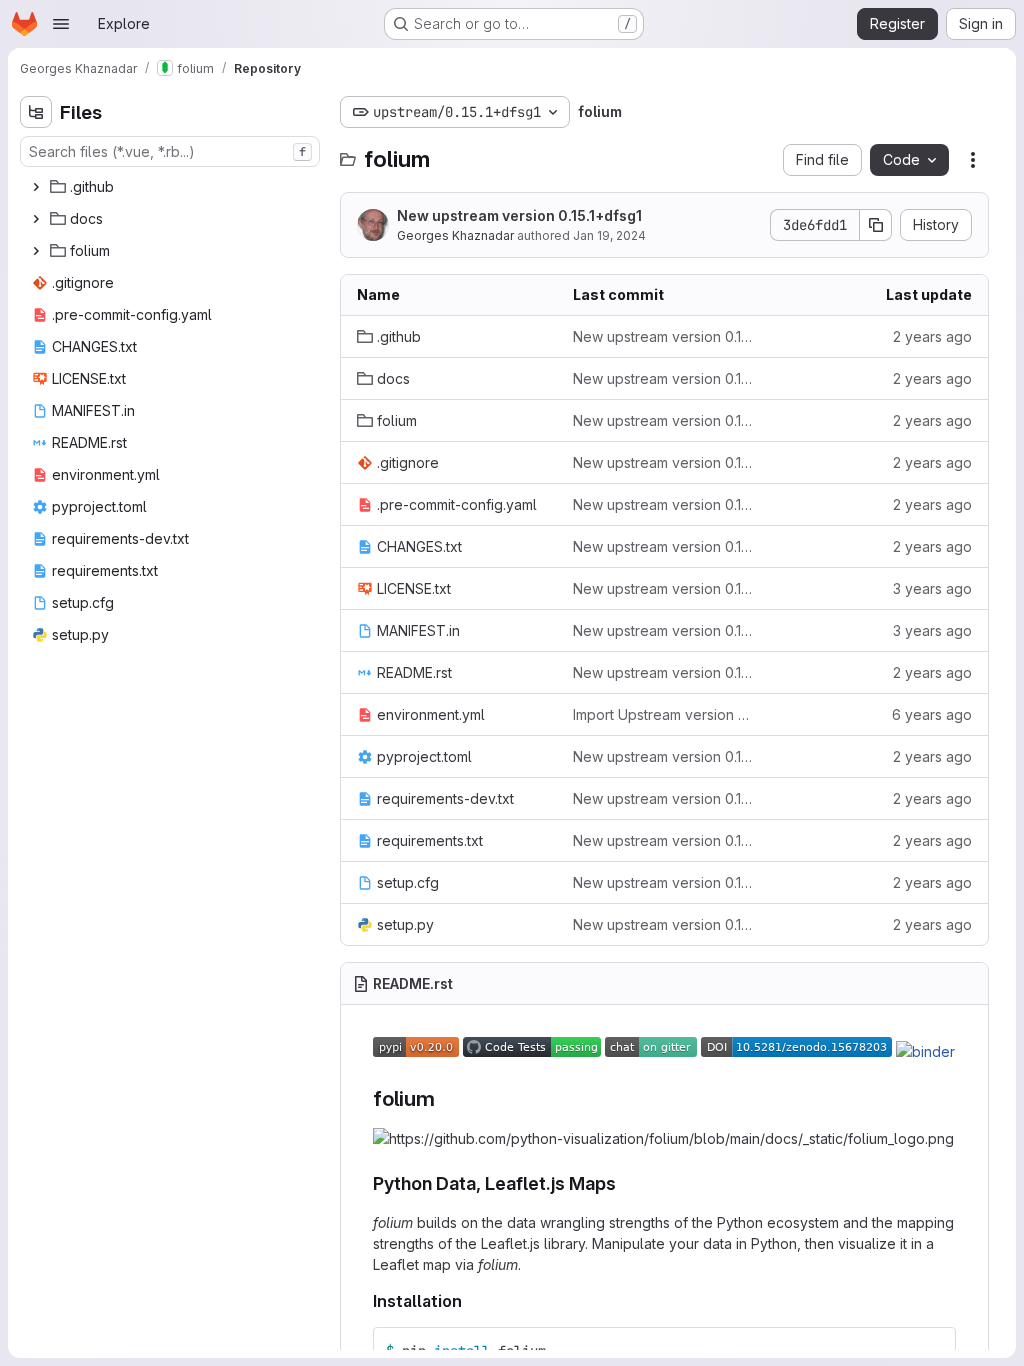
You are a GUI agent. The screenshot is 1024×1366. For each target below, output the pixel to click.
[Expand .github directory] (36, 187)
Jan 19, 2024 (609, 235)
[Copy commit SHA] (876, 225)
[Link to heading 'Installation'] (471, 1301)
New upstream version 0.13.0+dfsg (665, 630)
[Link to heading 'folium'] (446, 1098)
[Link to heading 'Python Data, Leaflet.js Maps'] (626, 1183)
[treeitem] (172, 187)
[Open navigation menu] (61, 24)
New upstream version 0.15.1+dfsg (665, 336)
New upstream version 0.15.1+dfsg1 (519, 215)
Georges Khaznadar (455, 235)
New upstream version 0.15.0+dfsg (665, 378)
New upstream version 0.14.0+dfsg (665, 588)
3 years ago (932, 588)
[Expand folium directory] (36, 251)
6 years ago (932, 714)
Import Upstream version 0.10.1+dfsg (665, 714)
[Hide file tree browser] (36, 112)
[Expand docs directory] (36, 219)
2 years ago (932, 336)
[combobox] (170, 151)
